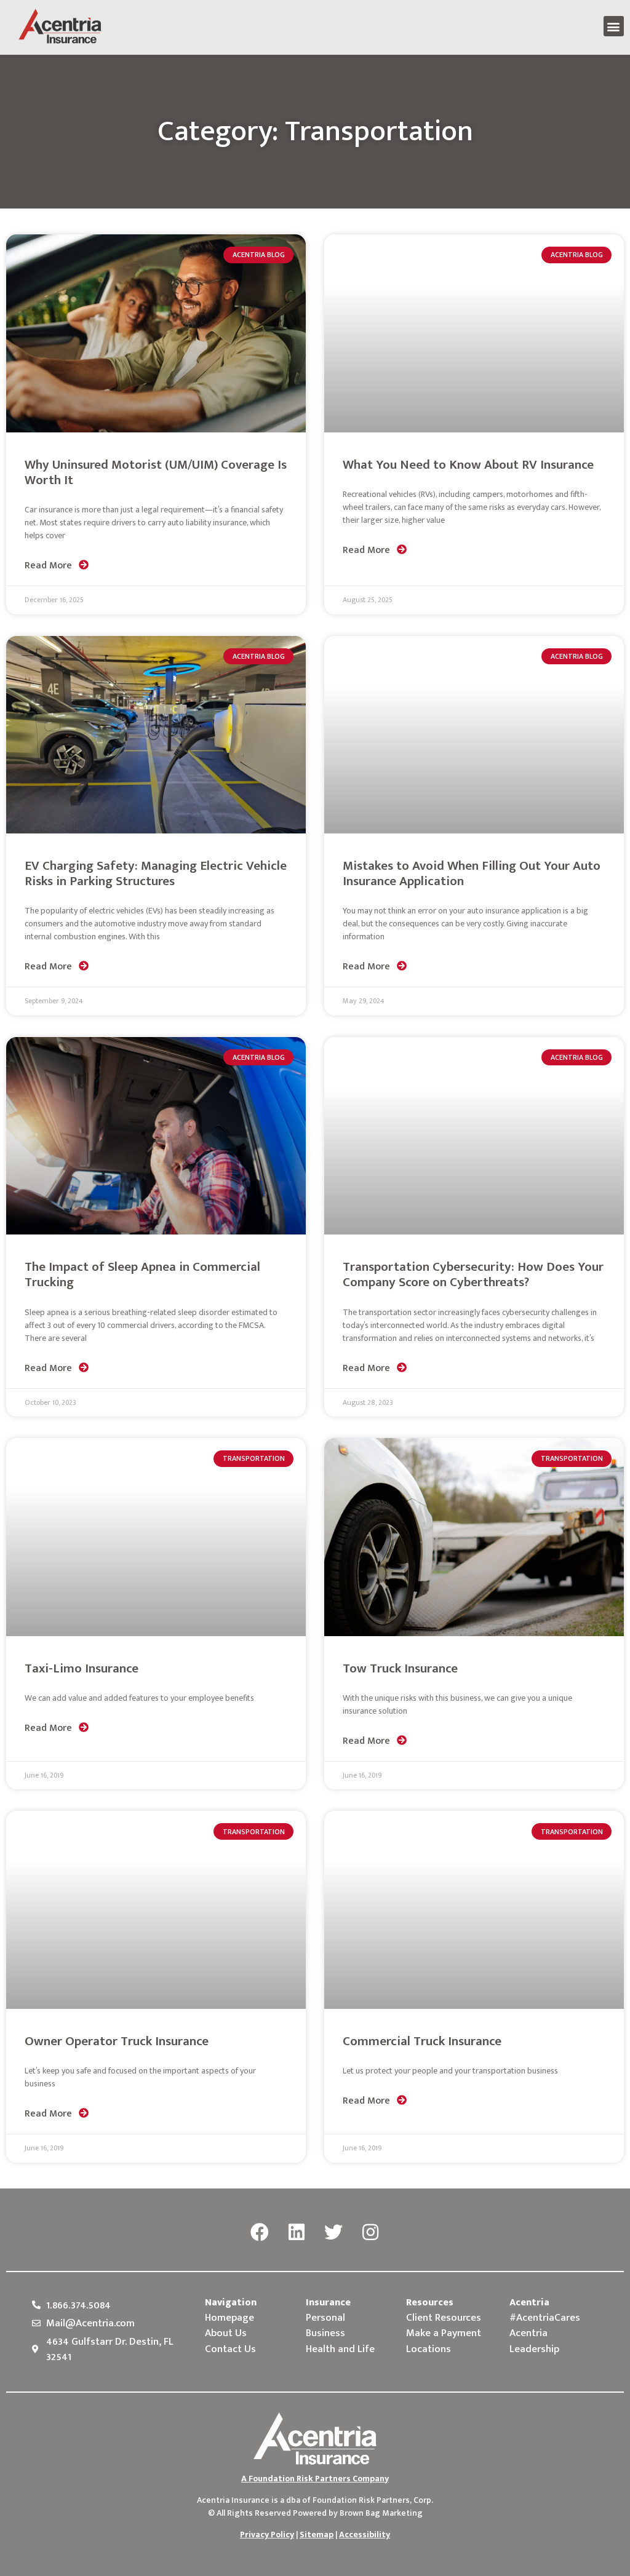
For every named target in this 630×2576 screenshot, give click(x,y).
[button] (614, 26)
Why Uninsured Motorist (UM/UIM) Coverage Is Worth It (156, 472)
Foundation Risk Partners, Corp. (373, 2500)
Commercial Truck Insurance (422, 2041)
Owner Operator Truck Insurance (117, 2041)
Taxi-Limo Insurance (82, 1668)
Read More (50, 566)
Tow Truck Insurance (400, 1668)
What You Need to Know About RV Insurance (468, 465)
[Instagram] (370, 2233)
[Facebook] (260, 2233)
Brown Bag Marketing (381, 2513)
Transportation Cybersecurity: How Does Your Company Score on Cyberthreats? (473, 1274)
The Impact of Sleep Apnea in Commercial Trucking (142, 1274)
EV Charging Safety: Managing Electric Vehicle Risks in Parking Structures (156, 873)
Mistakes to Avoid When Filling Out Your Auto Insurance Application (472, 873)
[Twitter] (333, 2233)
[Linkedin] (297, 2233)
